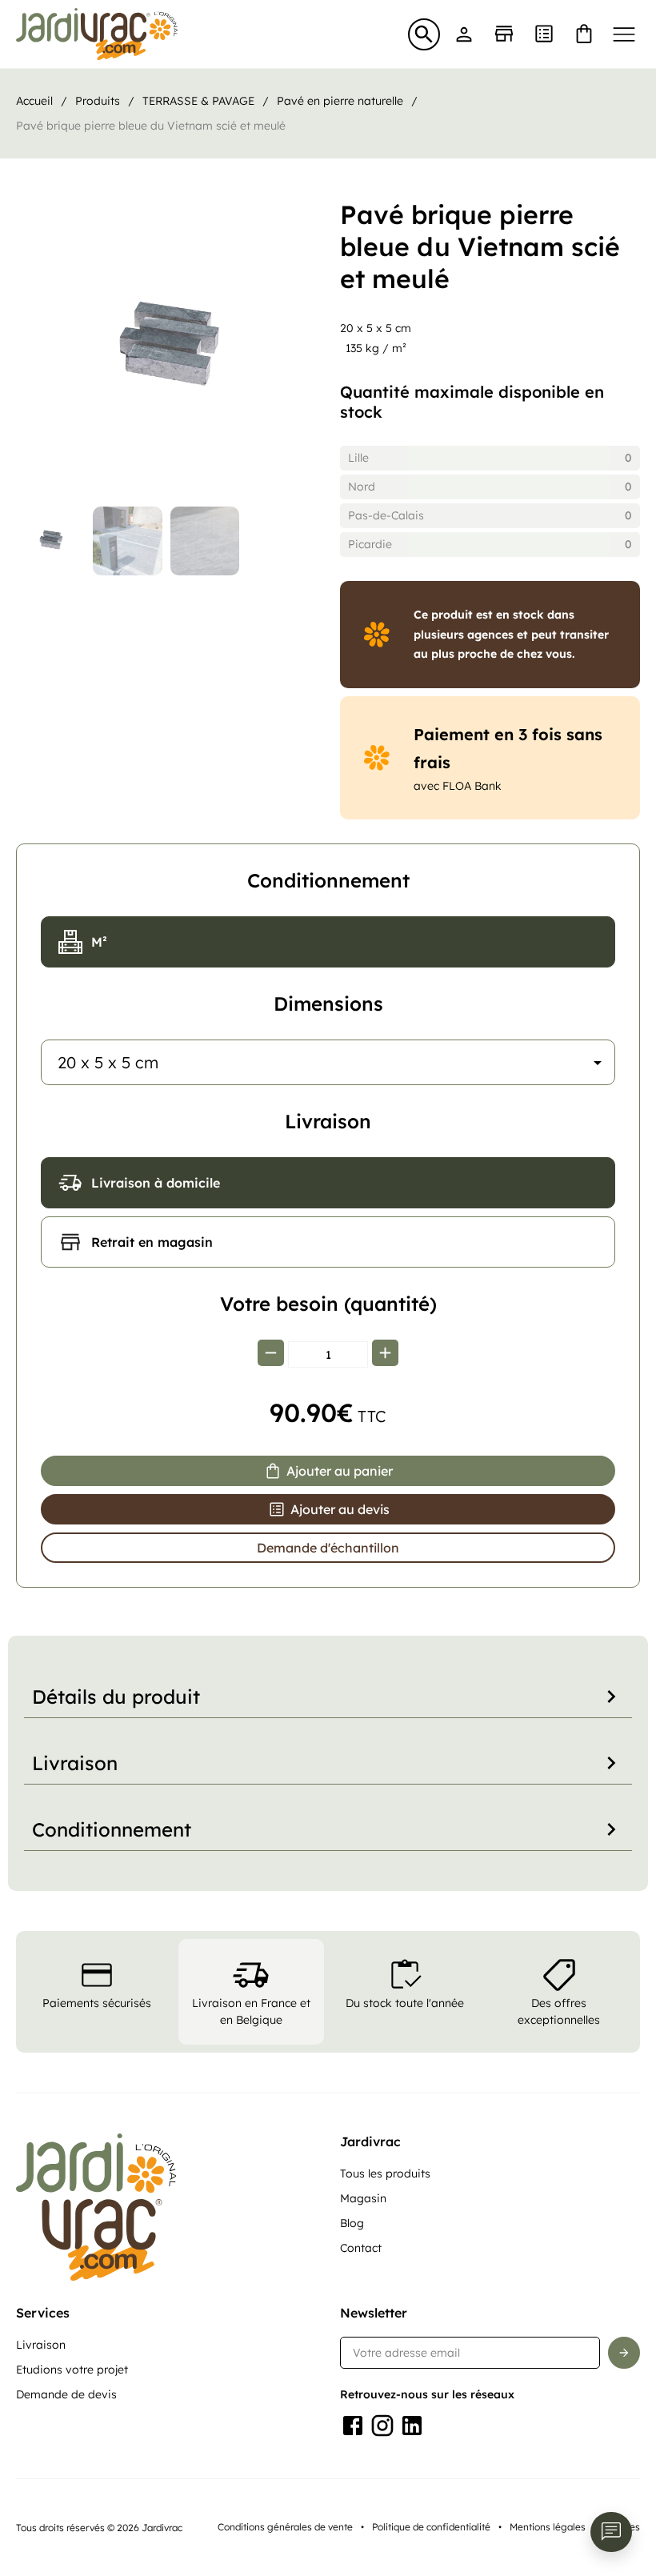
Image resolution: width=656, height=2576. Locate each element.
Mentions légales (548, 2527)
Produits (98, 101)
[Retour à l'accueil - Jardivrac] (97, 34)
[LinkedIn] (412, 2426)
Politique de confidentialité (431, 2527)
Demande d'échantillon (328, 1548)
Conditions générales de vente (285, 2527)
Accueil (34, 101)
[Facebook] (353, 2426)
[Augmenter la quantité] (385, 1354)
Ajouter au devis (340, 1509)
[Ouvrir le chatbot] (611, 2532)
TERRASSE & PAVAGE (198, 101)
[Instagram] (382, 2426)
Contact (361, 2248)
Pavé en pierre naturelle (340, 101)
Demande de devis (66, 2394)
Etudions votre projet (72, 2370)
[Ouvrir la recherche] (424, 34)
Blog (352, 2223)
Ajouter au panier (340, 1471)
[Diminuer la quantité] (271, 1354)
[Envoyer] (624, 2353)
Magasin (363, 2198)
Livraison (41, 2345)
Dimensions (328, 1004)
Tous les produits (385, 2173)
